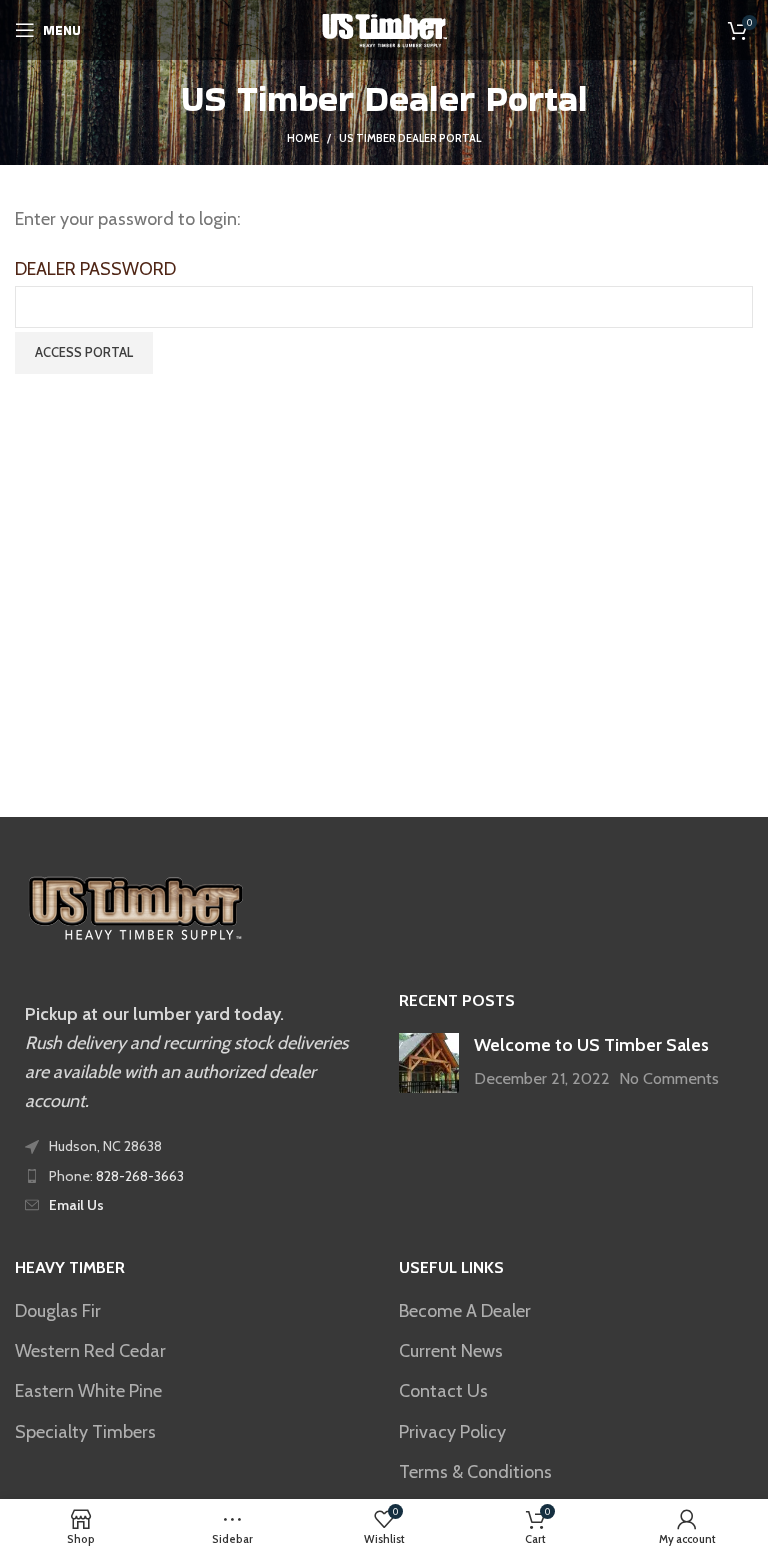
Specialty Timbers (85, 1432)
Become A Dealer (465, 1311)
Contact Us (443, 1391)
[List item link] (192, 1176)
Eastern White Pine (88, 1391)
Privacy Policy (452, 1432)
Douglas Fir (58, 1311)
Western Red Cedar (90, 1351)
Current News (451, 1351)
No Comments (669, 1078)
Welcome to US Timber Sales (591, 1045)
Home (303, 138)
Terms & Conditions (475, 1472)
